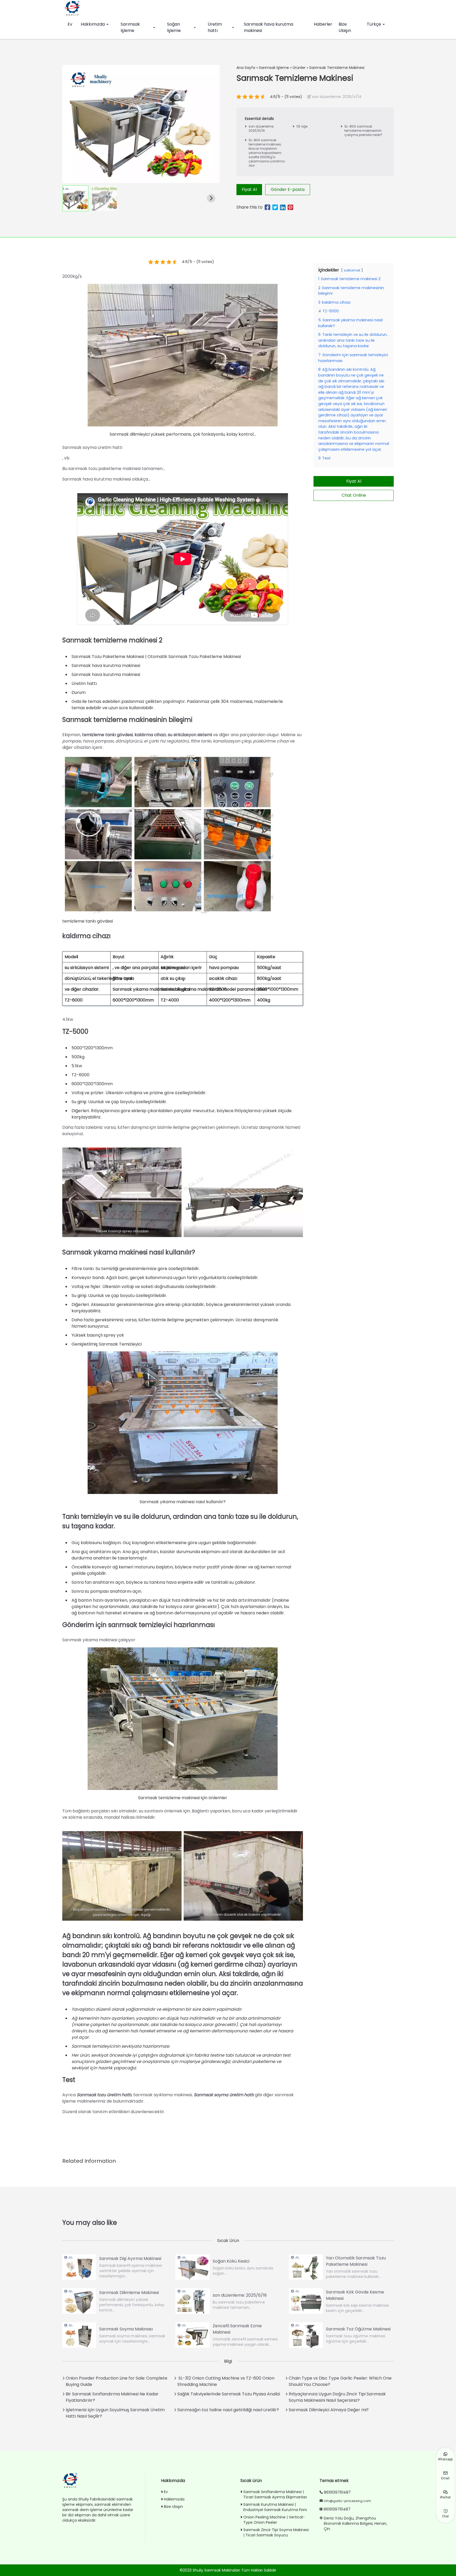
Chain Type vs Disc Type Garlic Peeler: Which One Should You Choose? (340, 2381)
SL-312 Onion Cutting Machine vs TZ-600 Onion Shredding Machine (226, 2381)
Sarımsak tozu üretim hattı (104, 2095)
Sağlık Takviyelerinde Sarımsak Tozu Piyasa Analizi (229, 2394)
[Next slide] (211, 198)
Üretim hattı (215, 27)
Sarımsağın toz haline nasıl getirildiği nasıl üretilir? (228, 2410)
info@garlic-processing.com (347, 2501)
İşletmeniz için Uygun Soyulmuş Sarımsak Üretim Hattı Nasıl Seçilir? (115, 2413)
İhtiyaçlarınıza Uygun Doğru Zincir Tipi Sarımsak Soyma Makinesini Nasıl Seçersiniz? (337, 2397)
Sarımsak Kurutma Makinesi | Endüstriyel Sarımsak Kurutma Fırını (275, 2507)
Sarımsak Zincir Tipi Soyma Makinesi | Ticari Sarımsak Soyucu (276, 2532)
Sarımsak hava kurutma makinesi (269, 27)
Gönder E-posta (288, 189)
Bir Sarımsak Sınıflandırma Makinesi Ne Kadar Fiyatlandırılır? (112, 2397)
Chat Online (354, 495)
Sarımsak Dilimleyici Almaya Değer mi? (329, 2410)
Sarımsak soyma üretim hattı (224, 2095)
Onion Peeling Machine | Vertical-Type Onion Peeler (274, 2520)
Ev (70, 24)
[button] (75, 198)
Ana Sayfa (246, 68)
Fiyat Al (249, 189)
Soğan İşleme (174, 27)
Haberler (323, 24)
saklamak (352, 270)
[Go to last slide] (71, 198)
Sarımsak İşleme (130, 27)
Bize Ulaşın (345, 27)
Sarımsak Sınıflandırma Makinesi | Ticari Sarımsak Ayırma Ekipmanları (275, 2494)
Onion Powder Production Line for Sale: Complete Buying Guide (117, 2381)
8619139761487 (337, 2492)
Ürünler (299, 68)
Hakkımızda (93, 24)
